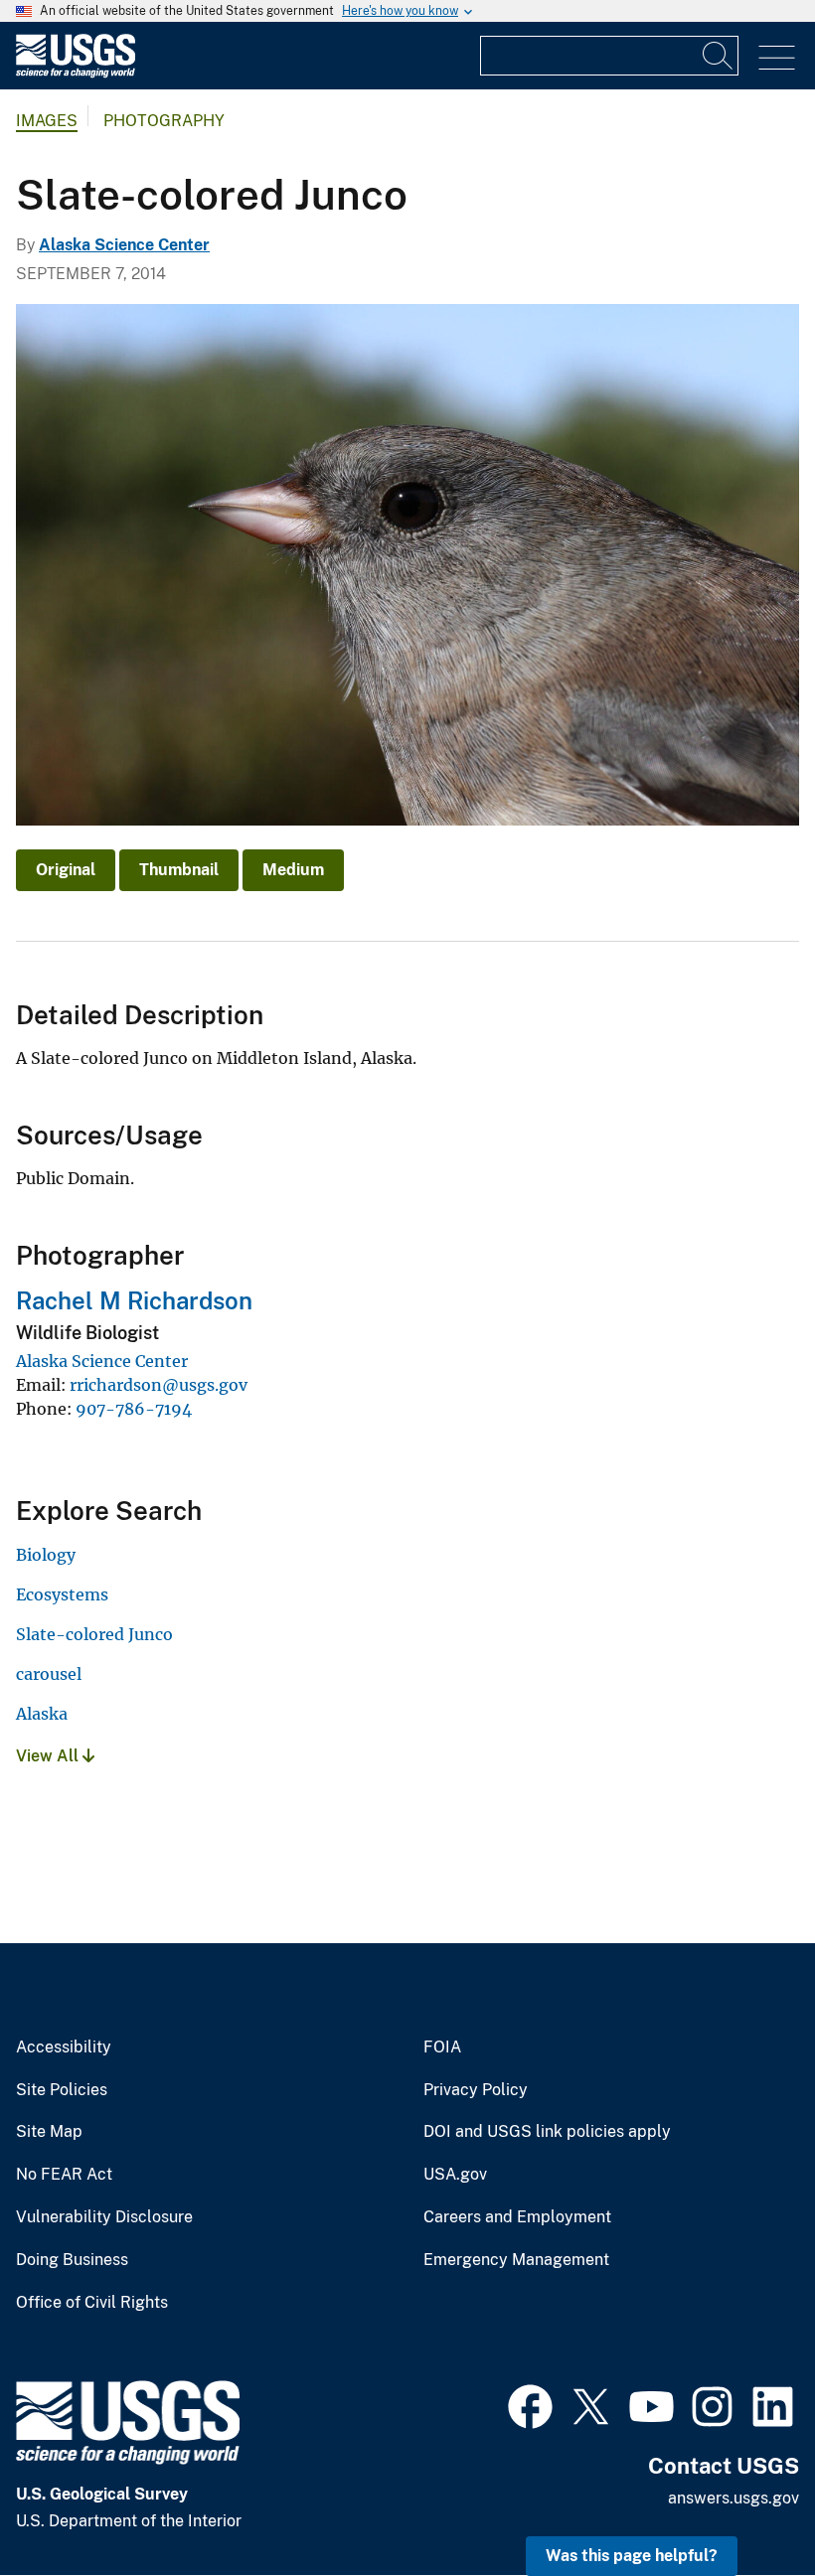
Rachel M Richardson (134, 1300)
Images (47, 121)
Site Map (49, 2132)
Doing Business (72, 2260)
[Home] (76, 73)
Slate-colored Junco (94, 1634)
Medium (293, 870)
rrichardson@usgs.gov (159, 1385)
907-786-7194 (134, 1409)
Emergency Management (516, 2260)
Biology (46, 1555)
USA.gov (455, 2175)
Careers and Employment (517, 2217)
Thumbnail (179, 870)
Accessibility (64, 2047)
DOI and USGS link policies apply (547, 2132)
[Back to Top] (743, 2504)
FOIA (442, 2047)
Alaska (42, 1714)
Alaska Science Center (124, 245)
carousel (49, 1674)
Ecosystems (62, 1594)
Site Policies (62, 2090)
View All (49, 1756)
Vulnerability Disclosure (104, 2217)
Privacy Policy (476, 2090)
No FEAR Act (64, 2175)
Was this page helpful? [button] (632, 2556)
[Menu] (777, 58)
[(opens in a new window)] (530, 2404)
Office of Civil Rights (92, 2303)
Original (66, 870)
